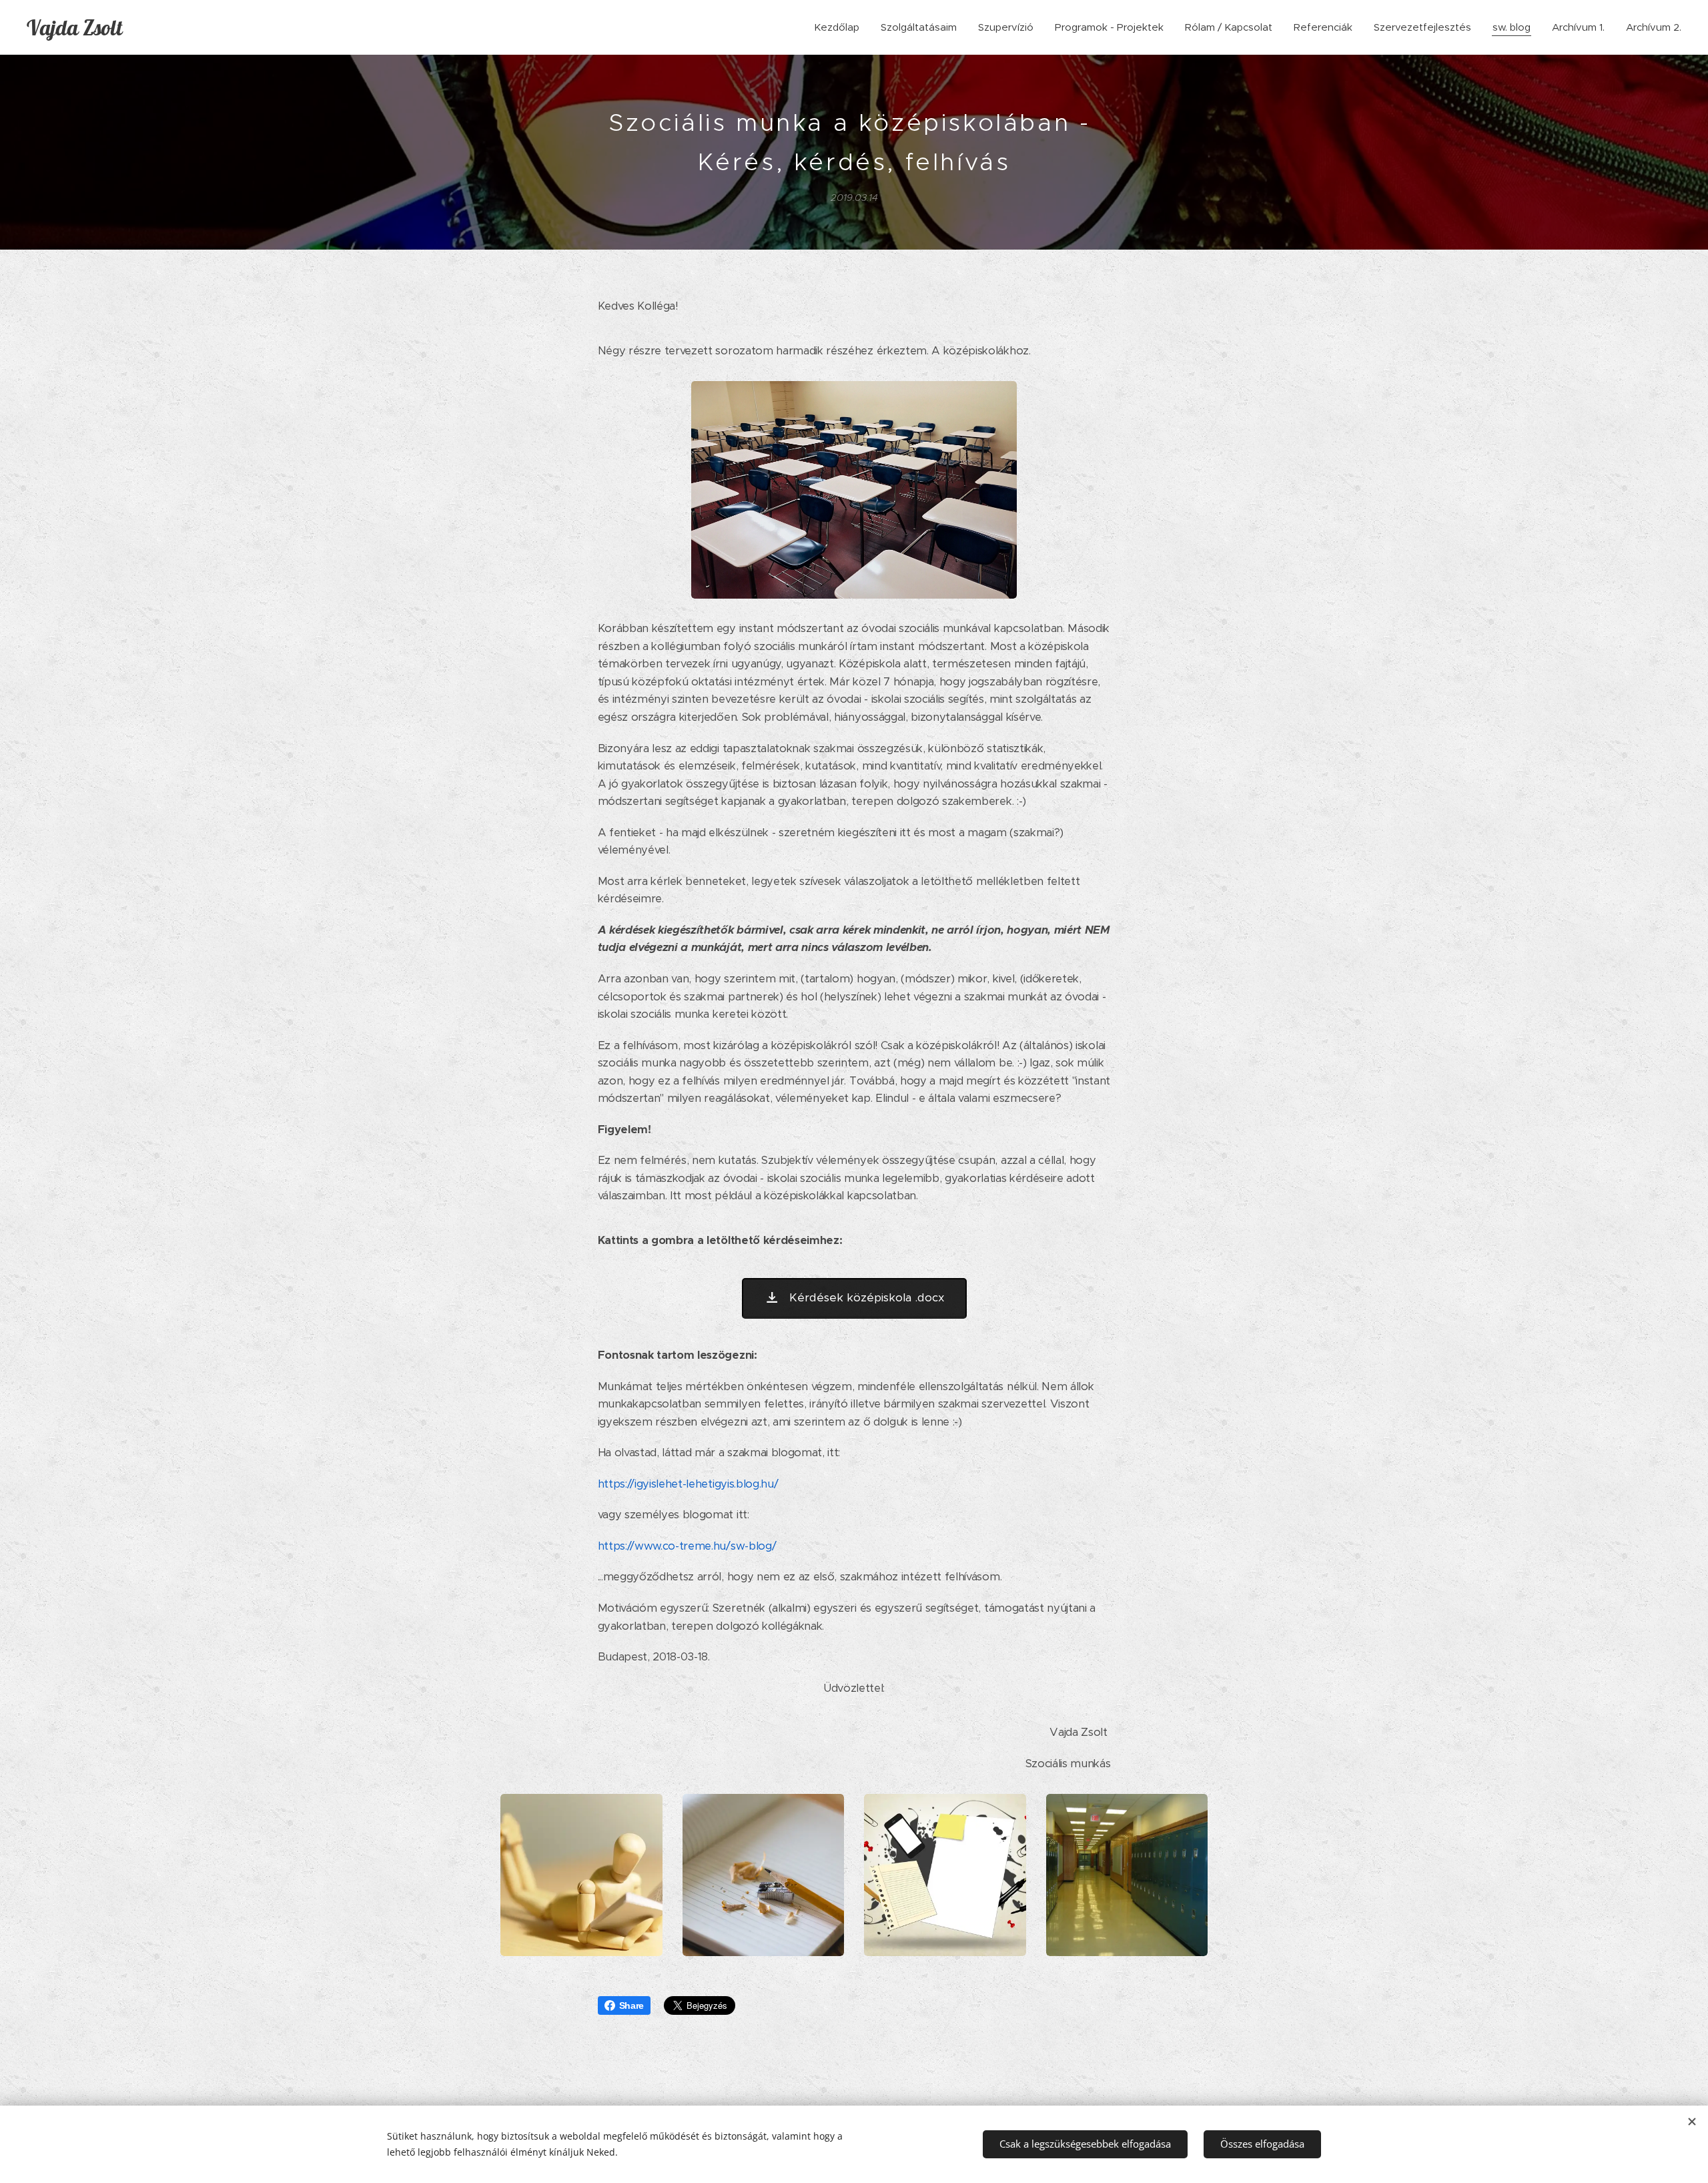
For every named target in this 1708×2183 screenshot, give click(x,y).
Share (631, 2005)
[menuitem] (840, 27)
